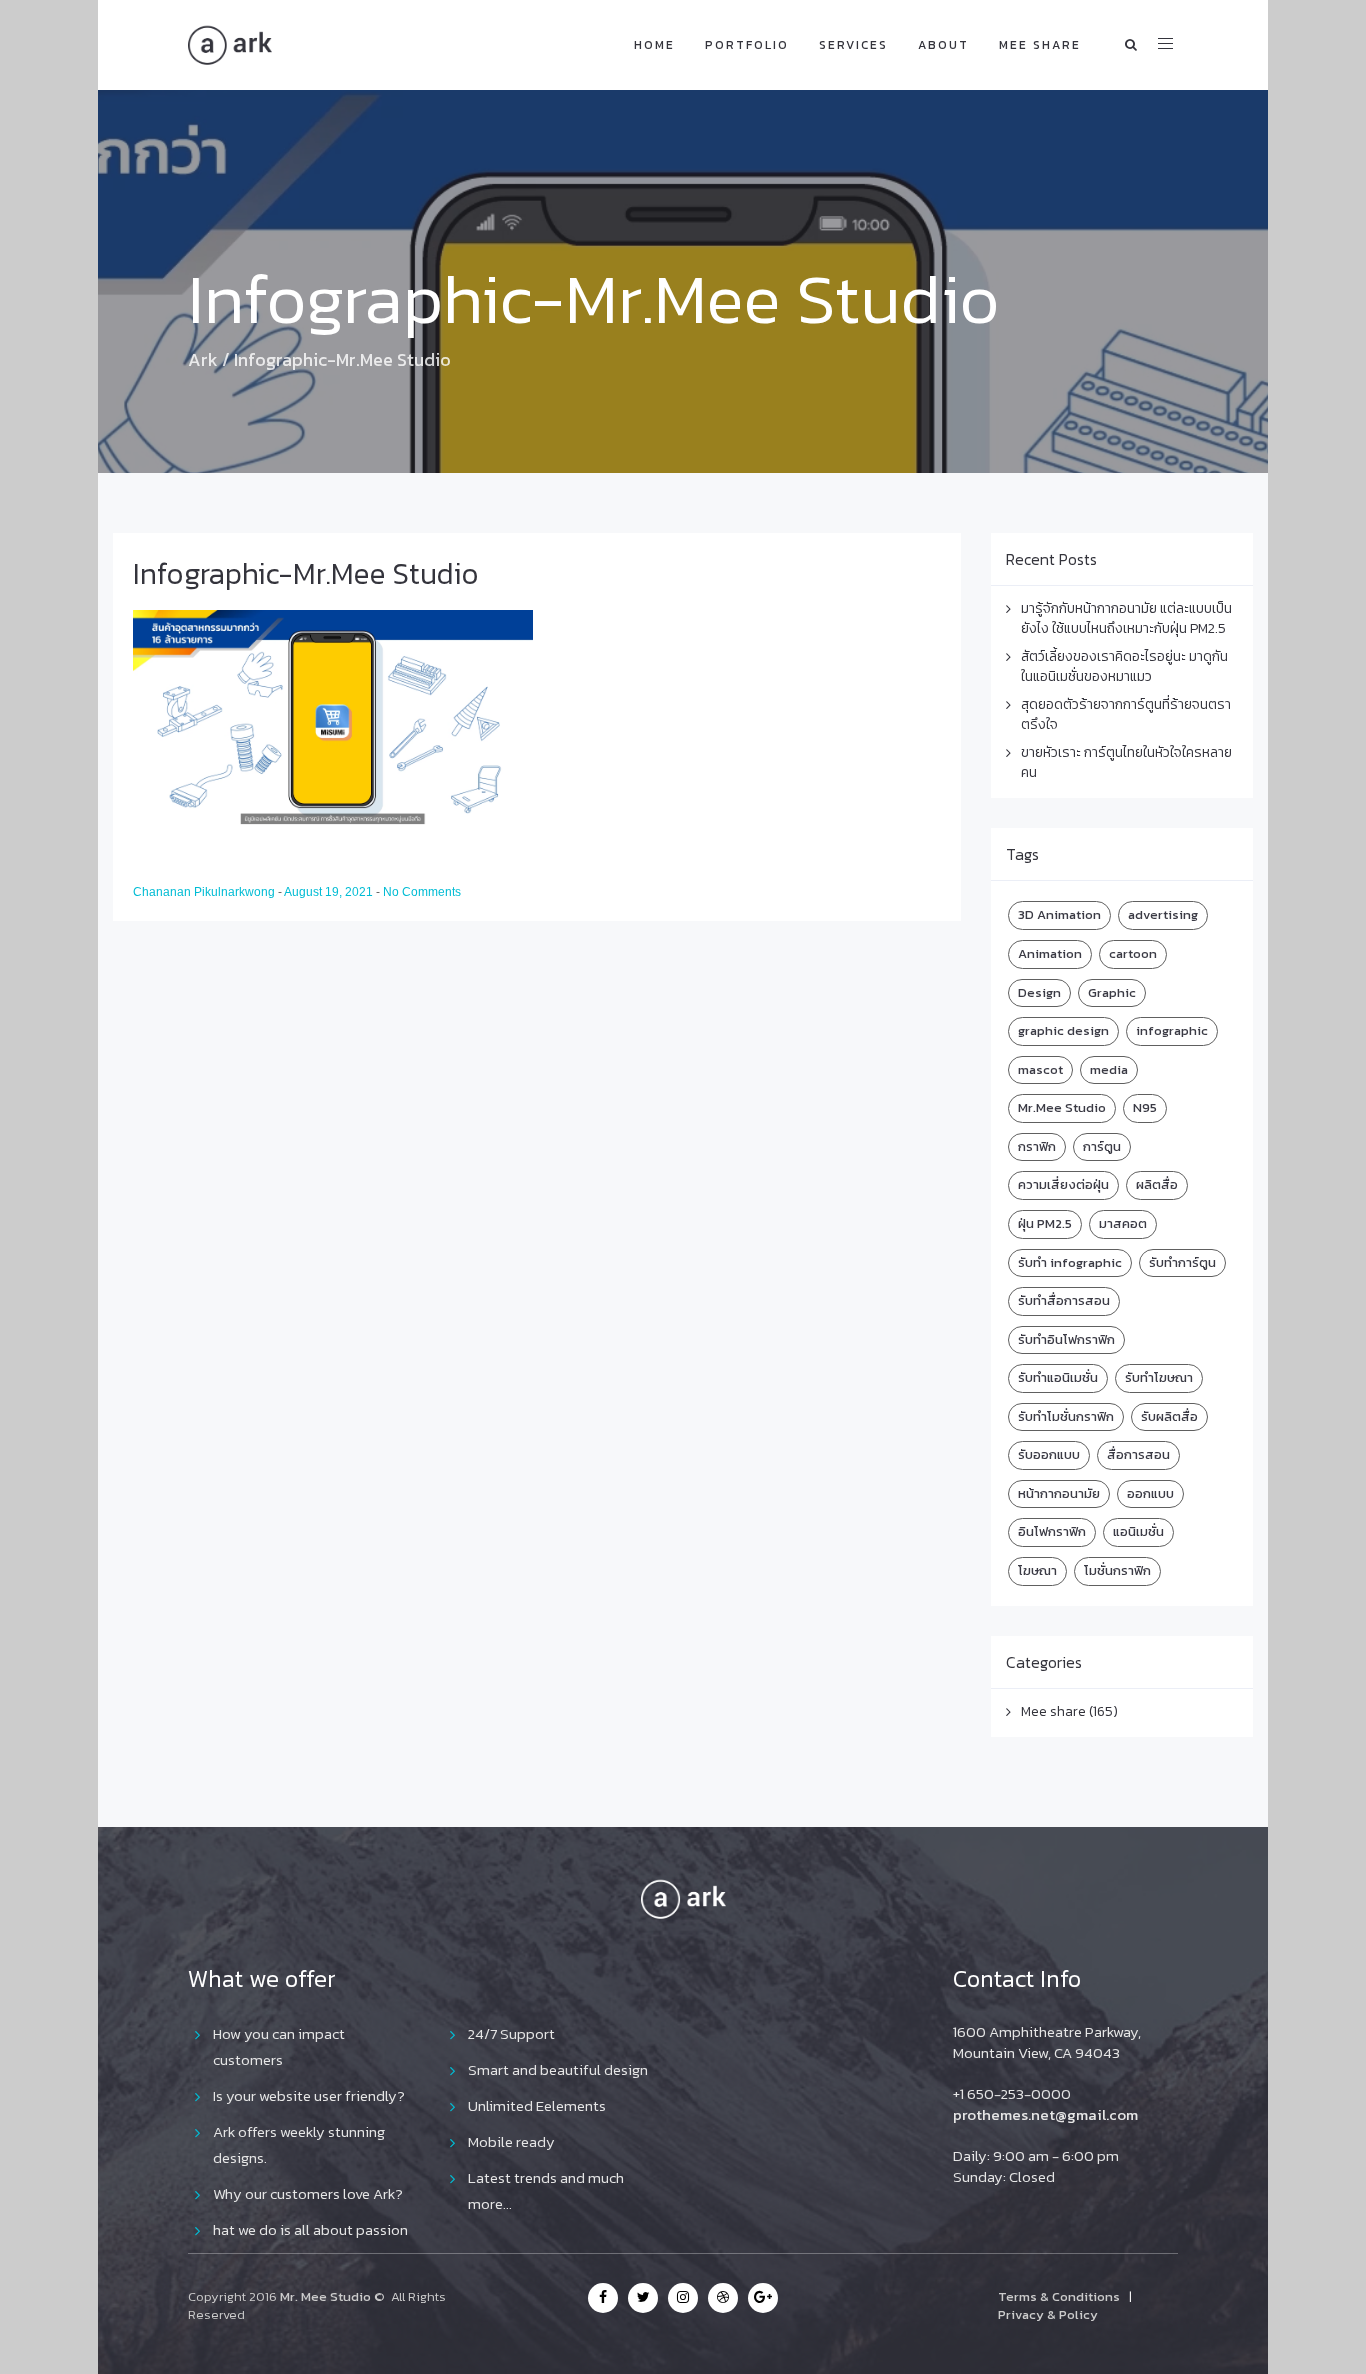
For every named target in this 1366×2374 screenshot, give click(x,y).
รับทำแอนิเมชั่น (1058, 1377)
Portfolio (747, 45)
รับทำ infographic (1070, 1262)
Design (1039, 992)
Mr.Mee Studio (1062, 1107)
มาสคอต (1123, 1223)
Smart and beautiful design (558, 2069)
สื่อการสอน (1138, 1454)
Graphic (1112, 992)
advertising (1163, 914)
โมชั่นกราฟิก (1117, 1570)
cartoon (1133, 953)
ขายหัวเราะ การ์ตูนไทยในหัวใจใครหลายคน (1126, 762)
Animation (1050, 953)
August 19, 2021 (330, 892)
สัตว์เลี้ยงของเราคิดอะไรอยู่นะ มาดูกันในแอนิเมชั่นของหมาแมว (1124, 666)
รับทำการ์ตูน (1182, 1262)
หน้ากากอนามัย (1059, 1493)
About (943, 45)
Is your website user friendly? (309, 2095)
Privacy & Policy (1048, 2314)
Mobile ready (511, 2141)
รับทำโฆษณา (1159, 1377)
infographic (1172, 1030)
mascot (1040, 1069)
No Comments (422, 892)
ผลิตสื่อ (1157, 1184)
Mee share (1040, 45)
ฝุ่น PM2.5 (1045, 1223)
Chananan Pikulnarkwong (205, 892)
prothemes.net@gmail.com (1045, 2114)
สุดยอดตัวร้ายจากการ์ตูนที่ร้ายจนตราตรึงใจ (1126, 714)
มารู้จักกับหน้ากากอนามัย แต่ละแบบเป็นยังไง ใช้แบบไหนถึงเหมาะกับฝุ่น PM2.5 (1126, 618)
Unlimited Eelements (537, 2105)
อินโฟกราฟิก (1052, 1531)
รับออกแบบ (1049, 1454)
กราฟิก (1037, 1146)
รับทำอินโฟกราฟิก (1066, 1339)
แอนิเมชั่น (1138, 1531)
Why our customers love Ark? (308, 2193)
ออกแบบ (1150, 1493)
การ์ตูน (1102, 1146)
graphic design (1063, 1030)
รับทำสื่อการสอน (1064, 1300)
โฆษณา (1037, 1570)
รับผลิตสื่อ (1169, 1416)
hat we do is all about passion (310, 2229)
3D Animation (1059, 914)
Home (654, 45)
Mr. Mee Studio (325, 2296)
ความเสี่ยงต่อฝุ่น (1063, 1184)
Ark (203, 359)
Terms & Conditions (1059, 2296)
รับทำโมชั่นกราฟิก (1066, 1416)
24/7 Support (511, 2033)
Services (853, 45)
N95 (1145, 1107)
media (1109, 1069)
